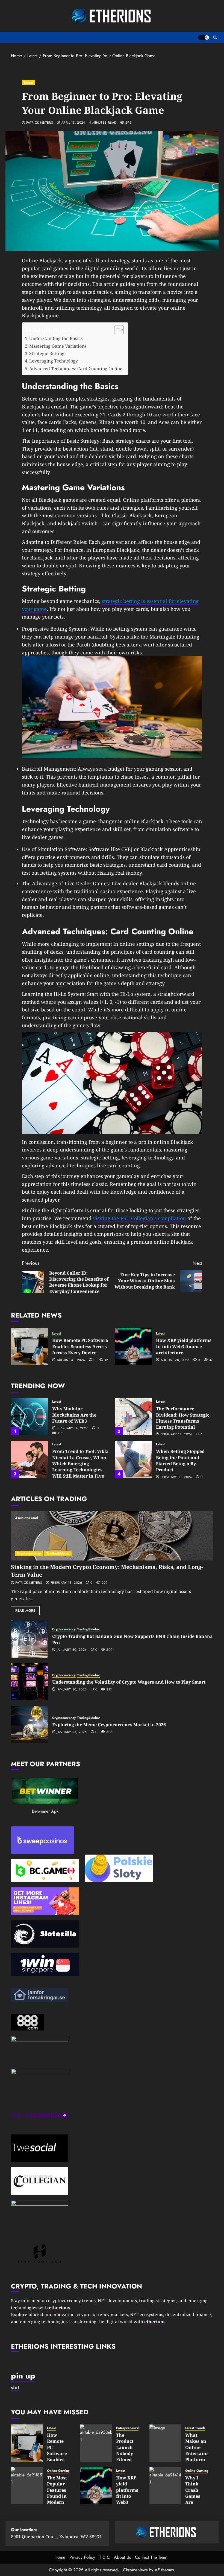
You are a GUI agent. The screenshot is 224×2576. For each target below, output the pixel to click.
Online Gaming (58, 2471)
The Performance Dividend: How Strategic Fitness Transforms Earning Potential (183, 1418)
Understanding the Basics (56, 338)
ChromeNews (135, 2570)
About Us (122, 2557)
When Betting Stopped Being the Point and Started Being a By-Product (180, 1460)
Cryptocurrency (29, 1553)
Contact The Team (151, 2557)
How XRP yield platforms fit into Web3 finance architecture (184, 1346)
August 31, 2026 (71, 1360)
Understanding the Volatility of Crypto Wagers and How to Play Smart (129, 1682)
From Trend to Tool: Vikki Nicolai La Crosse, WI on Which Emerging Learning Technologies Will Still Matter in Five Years (80, 1467)
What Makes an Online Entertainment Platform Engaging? (201, 2450)
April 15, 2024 (73, 123)
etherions (155, 2322)
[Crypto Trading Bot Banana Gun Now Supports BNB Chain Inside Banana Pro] (30, 1639)
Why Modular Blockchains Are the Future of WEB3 (74, 1415)
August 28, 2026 (175, 1360)
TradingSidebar (58, 1553)
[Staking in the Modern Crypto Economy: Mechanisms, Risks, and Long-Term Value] (112, 1536)
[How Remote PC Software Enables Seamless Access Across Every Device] (30, 1346)
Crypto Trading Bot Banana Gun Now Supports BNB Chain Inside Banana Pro (132, 1639)
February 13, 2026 (66, 1583)
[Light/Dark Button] (204, 37)
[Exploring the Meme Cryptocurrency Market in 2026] (30, 1724)
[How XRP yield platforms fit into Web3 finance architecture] (133, 1346)
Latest (28, 83)
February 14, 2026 (73, 1428)
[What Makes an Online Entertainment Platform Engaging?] (165, 2443)
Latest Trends (195, 2428)
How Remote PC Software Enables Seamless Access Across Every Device (80, 1346)
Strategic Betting (47, 353)
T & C (104, 2557)
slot (15, 2388)
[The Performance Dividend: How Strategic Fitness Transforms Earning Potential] (133, 1417)
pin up (23, 2376)
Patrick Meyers (40, 123)
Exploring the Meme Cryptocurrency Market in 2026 (109, 1725)
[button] (215, 37)
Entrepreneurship (129, 2428)
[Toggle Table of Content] (116, 330)
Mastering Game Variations (58, 346)
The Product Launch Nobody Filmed (125, 2447)
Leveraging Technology (54, 361)
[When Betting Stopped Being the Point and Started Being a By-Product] (133, 1459)
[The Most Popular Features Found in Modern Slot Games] (27, 2486)
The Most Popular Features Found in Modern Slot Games (57, 2496)
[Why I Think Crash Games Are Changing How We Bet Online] (165, 2486)
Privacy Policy (82, 2557)
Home (60, 2557)
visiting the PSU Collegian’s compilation (139, 1218)
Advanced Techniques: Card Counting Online (76, 369)
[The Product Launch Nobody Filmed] (96, 2443)
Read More (25, 1611)
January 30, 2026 (72, 1650)
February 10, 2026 (176, 1477)
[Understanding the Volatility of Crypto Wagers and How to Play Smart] (30, 1682)
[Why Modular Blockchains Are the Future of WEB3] (30, 1417)
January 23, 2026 (72, 1732)
